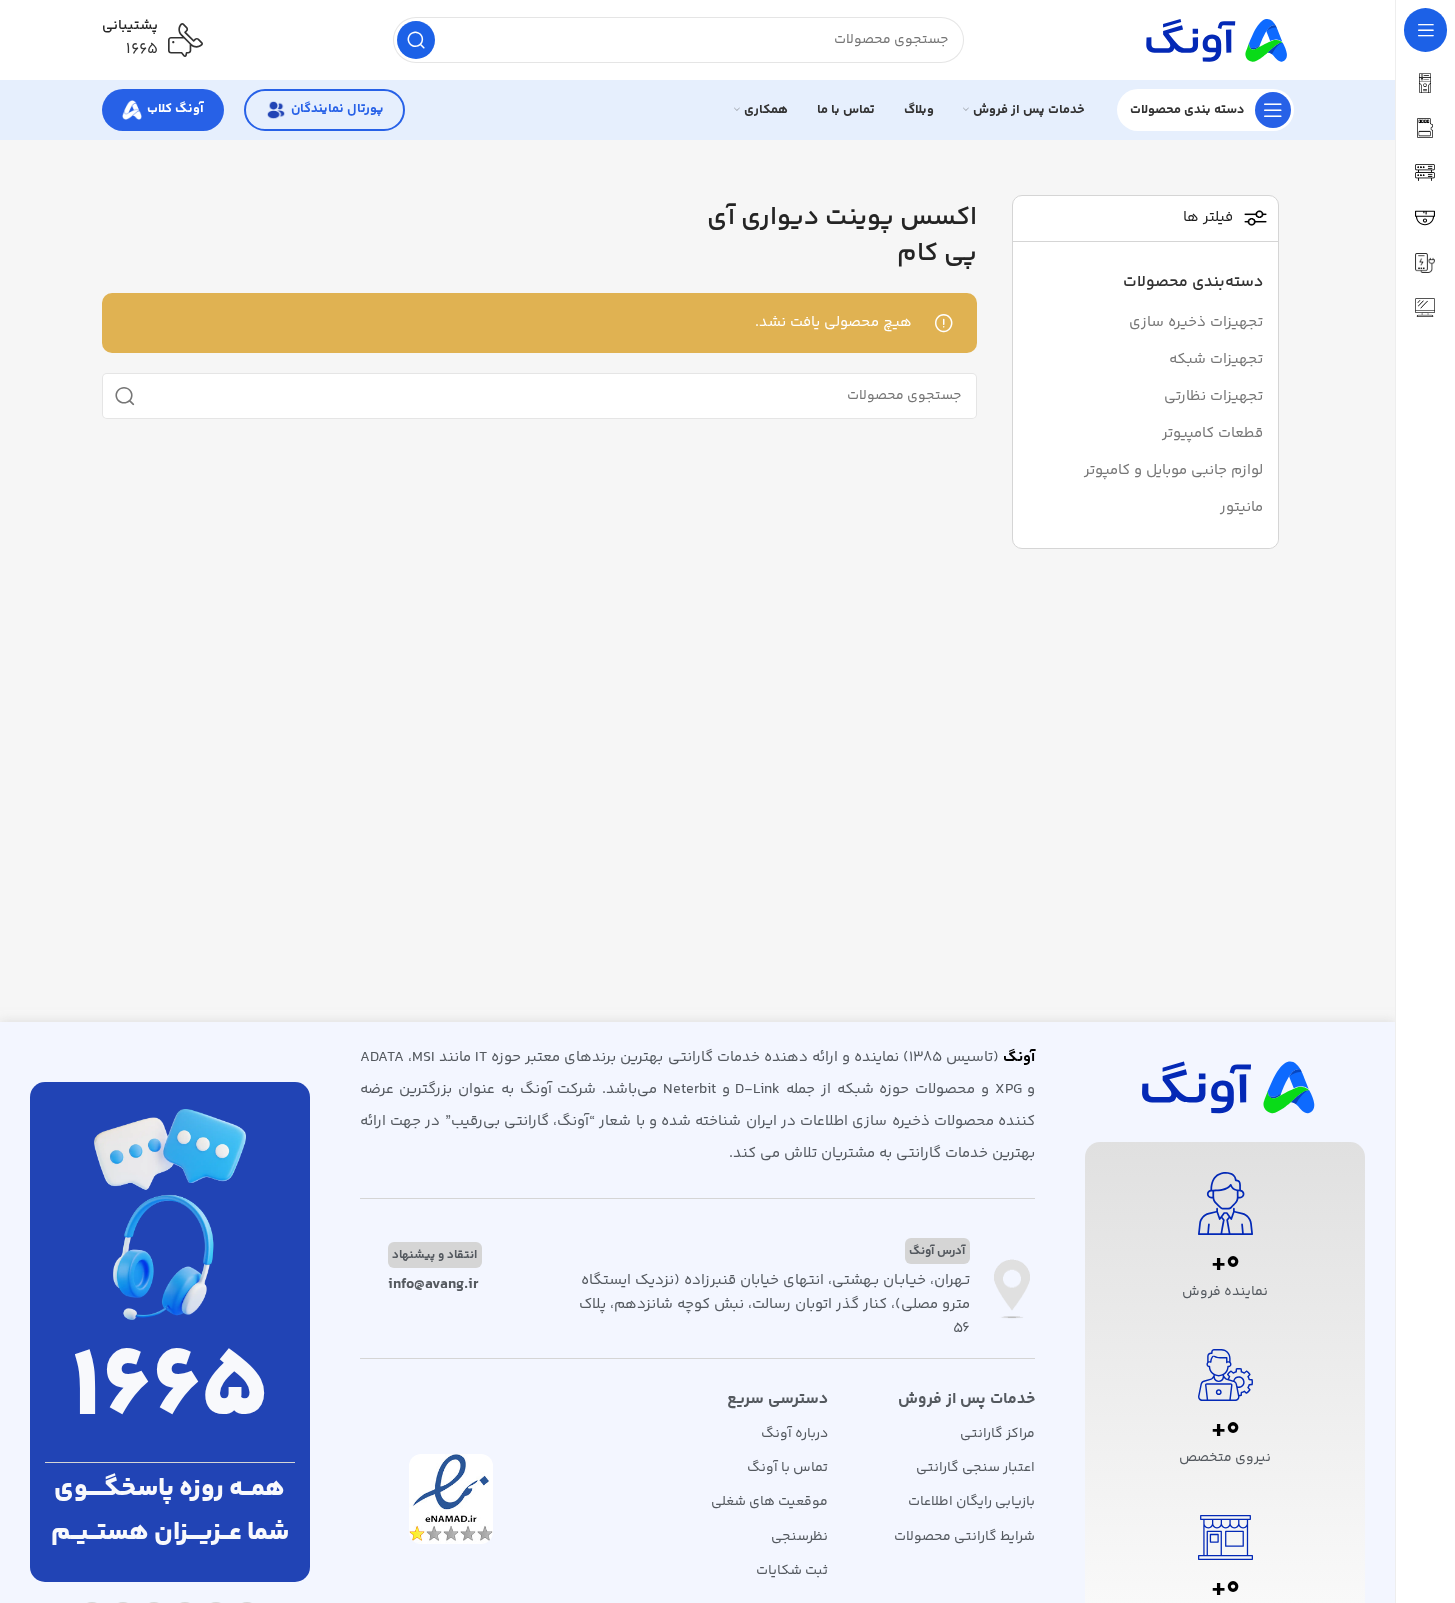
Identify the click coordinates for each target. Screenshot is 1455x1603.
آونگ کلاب (175, 109)
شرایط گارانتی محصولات (964, 1537)
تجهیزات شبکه (1216, 359)
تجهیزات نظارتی (1213, 396)
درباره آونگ (794, 1434)
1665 (170, 1391)
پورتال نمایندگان (337, 109)
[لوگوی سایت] (1214, 39)
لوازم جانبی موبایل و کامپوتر (1173, 470)
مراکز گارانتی (997, 1434)
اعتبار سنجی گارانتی (975, 1468)
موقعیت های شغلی (769, 1502)
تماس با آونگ (787, 1468)
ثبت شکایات (792, 1571)
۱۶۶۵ (142, 49)
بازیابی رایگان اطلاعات (971, 1502)
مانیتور (1241, 507)
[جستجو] (416, 40)
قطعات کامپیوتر (1212, 433)
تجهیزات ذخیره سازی (1196, 322)
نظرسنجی (799, 1537)
